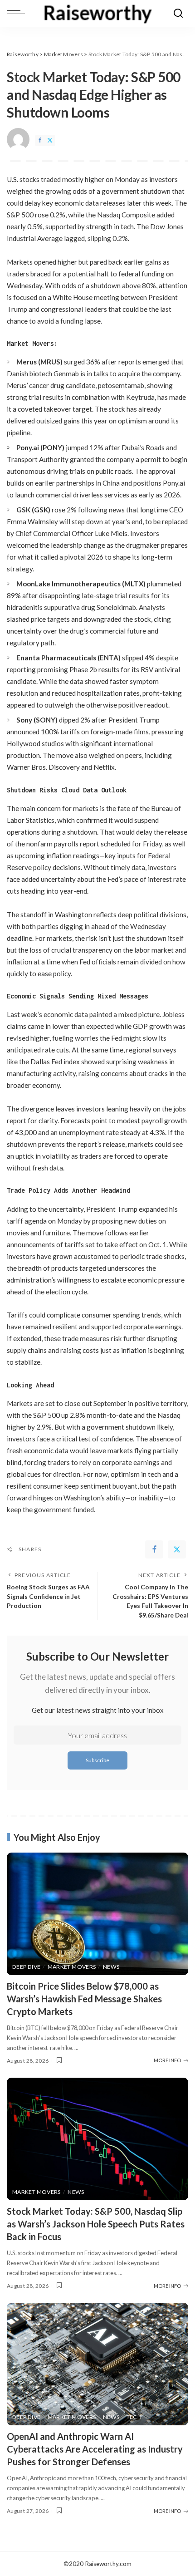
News (111, 1967)
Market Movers (72, 1967)
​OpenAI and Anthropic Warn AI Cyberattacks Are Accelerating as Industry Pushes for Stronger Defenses (95, 2449)
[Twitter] (50, 140)
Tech (134, 2417)
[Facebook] (40, 140)
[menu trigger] (18, 14)
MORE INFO (167, 2060)
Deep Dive (26, 1967)
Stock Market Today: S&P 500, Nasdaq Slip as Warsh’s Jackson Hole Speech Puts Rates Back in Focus (96, 2224)
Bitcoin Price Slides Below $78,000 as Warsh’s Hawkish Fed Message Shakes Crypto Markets (84, 1999)
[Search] (178, 14)
